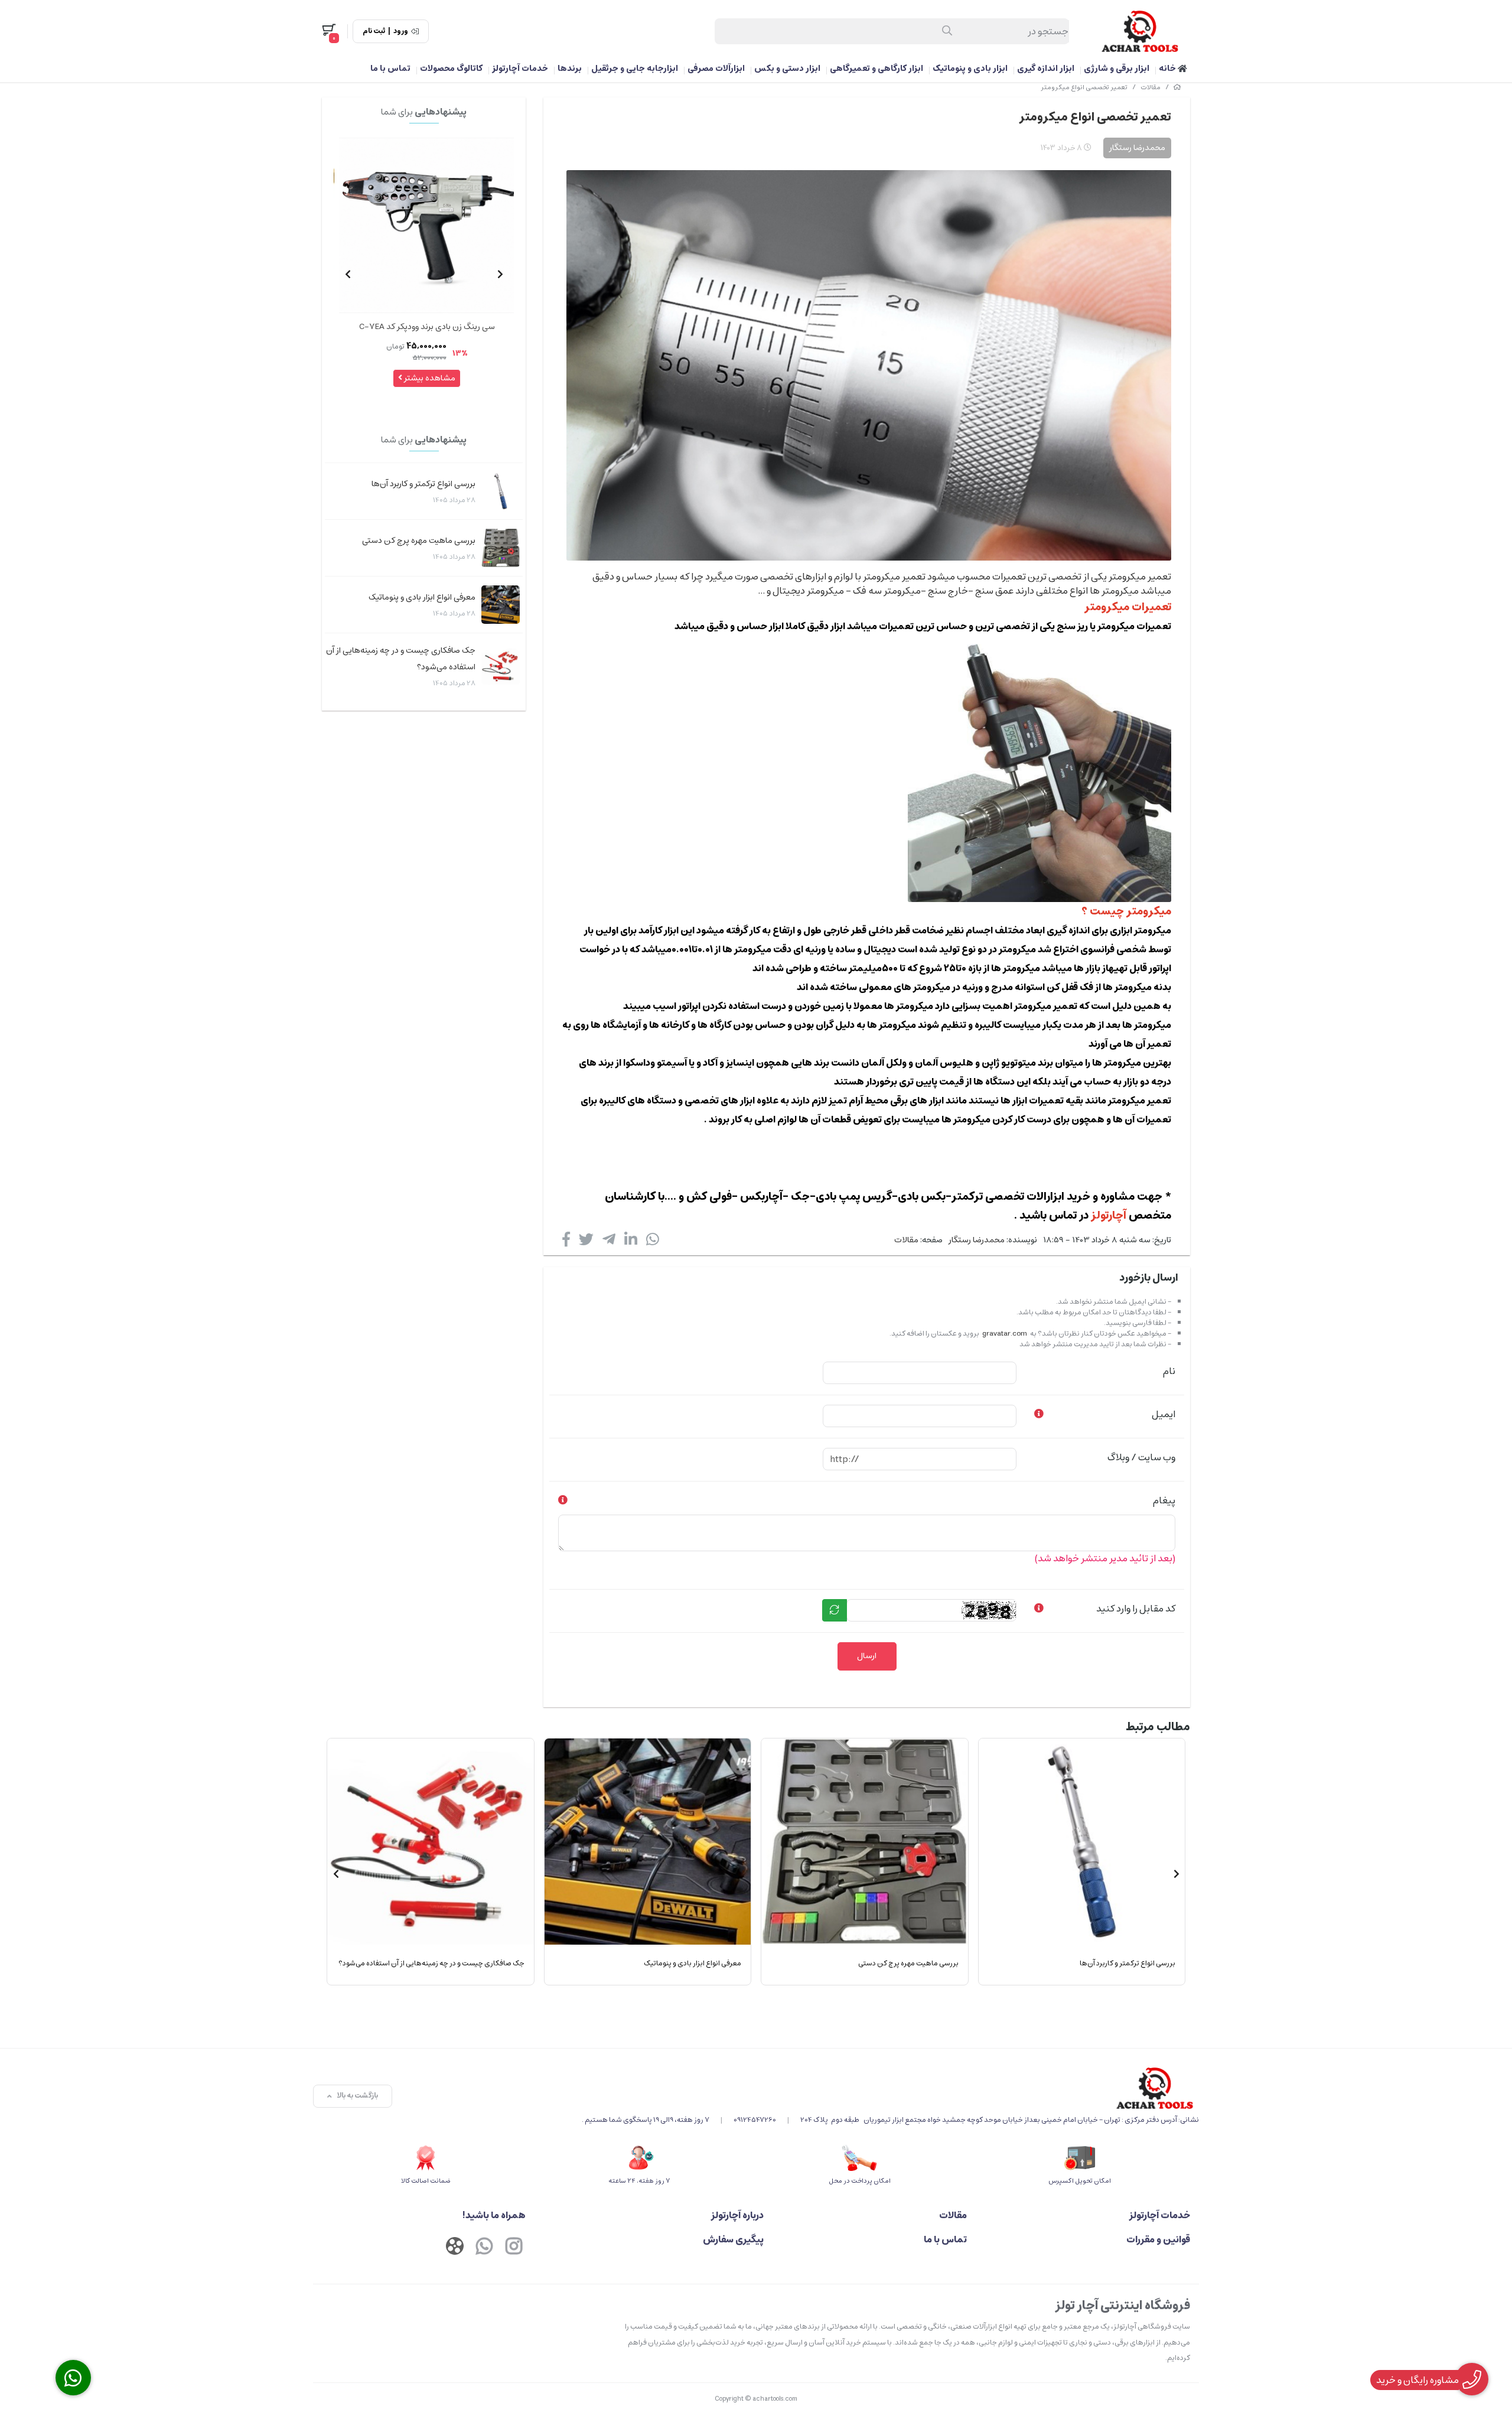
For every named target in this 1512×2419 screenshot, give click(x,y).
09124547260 (755, 2120)
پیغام (1164, 1500)
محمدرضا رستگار (977, 1240)
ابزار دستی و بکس (787, 69)
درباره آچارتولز (737, 2215)
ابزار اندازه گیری (1046, 69)
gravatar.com (1005, 1334)
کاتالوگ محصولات (451, 69)
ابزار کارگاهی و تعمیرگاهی (876, 69)
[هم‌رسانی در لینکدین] (631, 1242)
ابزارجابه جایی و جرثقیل (635, 69)
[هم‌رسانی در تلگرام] (609, 1242)
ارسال (867, 1656)
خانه (1168, 69)
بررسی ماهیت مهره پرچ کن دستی (419, 541)
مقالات (1151, 87)
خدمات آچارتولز (520, 69)
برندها (570, 69)
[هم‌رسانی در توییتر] (586, 1242)
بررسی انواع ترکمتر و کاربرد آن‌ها (423, 484)
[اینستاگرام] (514, 2248)
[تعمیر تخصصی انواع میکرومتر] (890, 2088)
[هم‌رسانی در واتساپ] (653, 1242)
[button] (500, 274)
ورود (401, 31)
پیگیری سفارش (733, 2239)
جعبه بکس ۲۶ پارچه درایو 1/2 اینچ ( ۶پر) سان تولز (427, 327)
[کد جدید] (835, 1610)
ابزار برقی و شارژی (1117, 69)
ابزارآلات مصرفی (716, 69)
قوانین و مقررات (1158, 2239)
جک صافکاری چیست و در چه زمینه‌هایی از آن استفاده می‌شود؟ (401, 659)
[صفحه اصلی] (1177, 87)
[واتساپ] (484, 2248)
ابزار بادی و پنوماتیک (970, 69)
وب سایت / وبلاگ (1141, 1457)
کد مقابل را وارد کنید (1136, 1609)
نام (1169, 1371)
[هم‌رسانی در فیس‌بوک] (566, 1242)
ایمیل (1164, 1414)
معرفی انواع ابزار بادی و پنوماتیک (422, 597)
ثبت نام (374, 31)
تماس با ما (390, 69)
